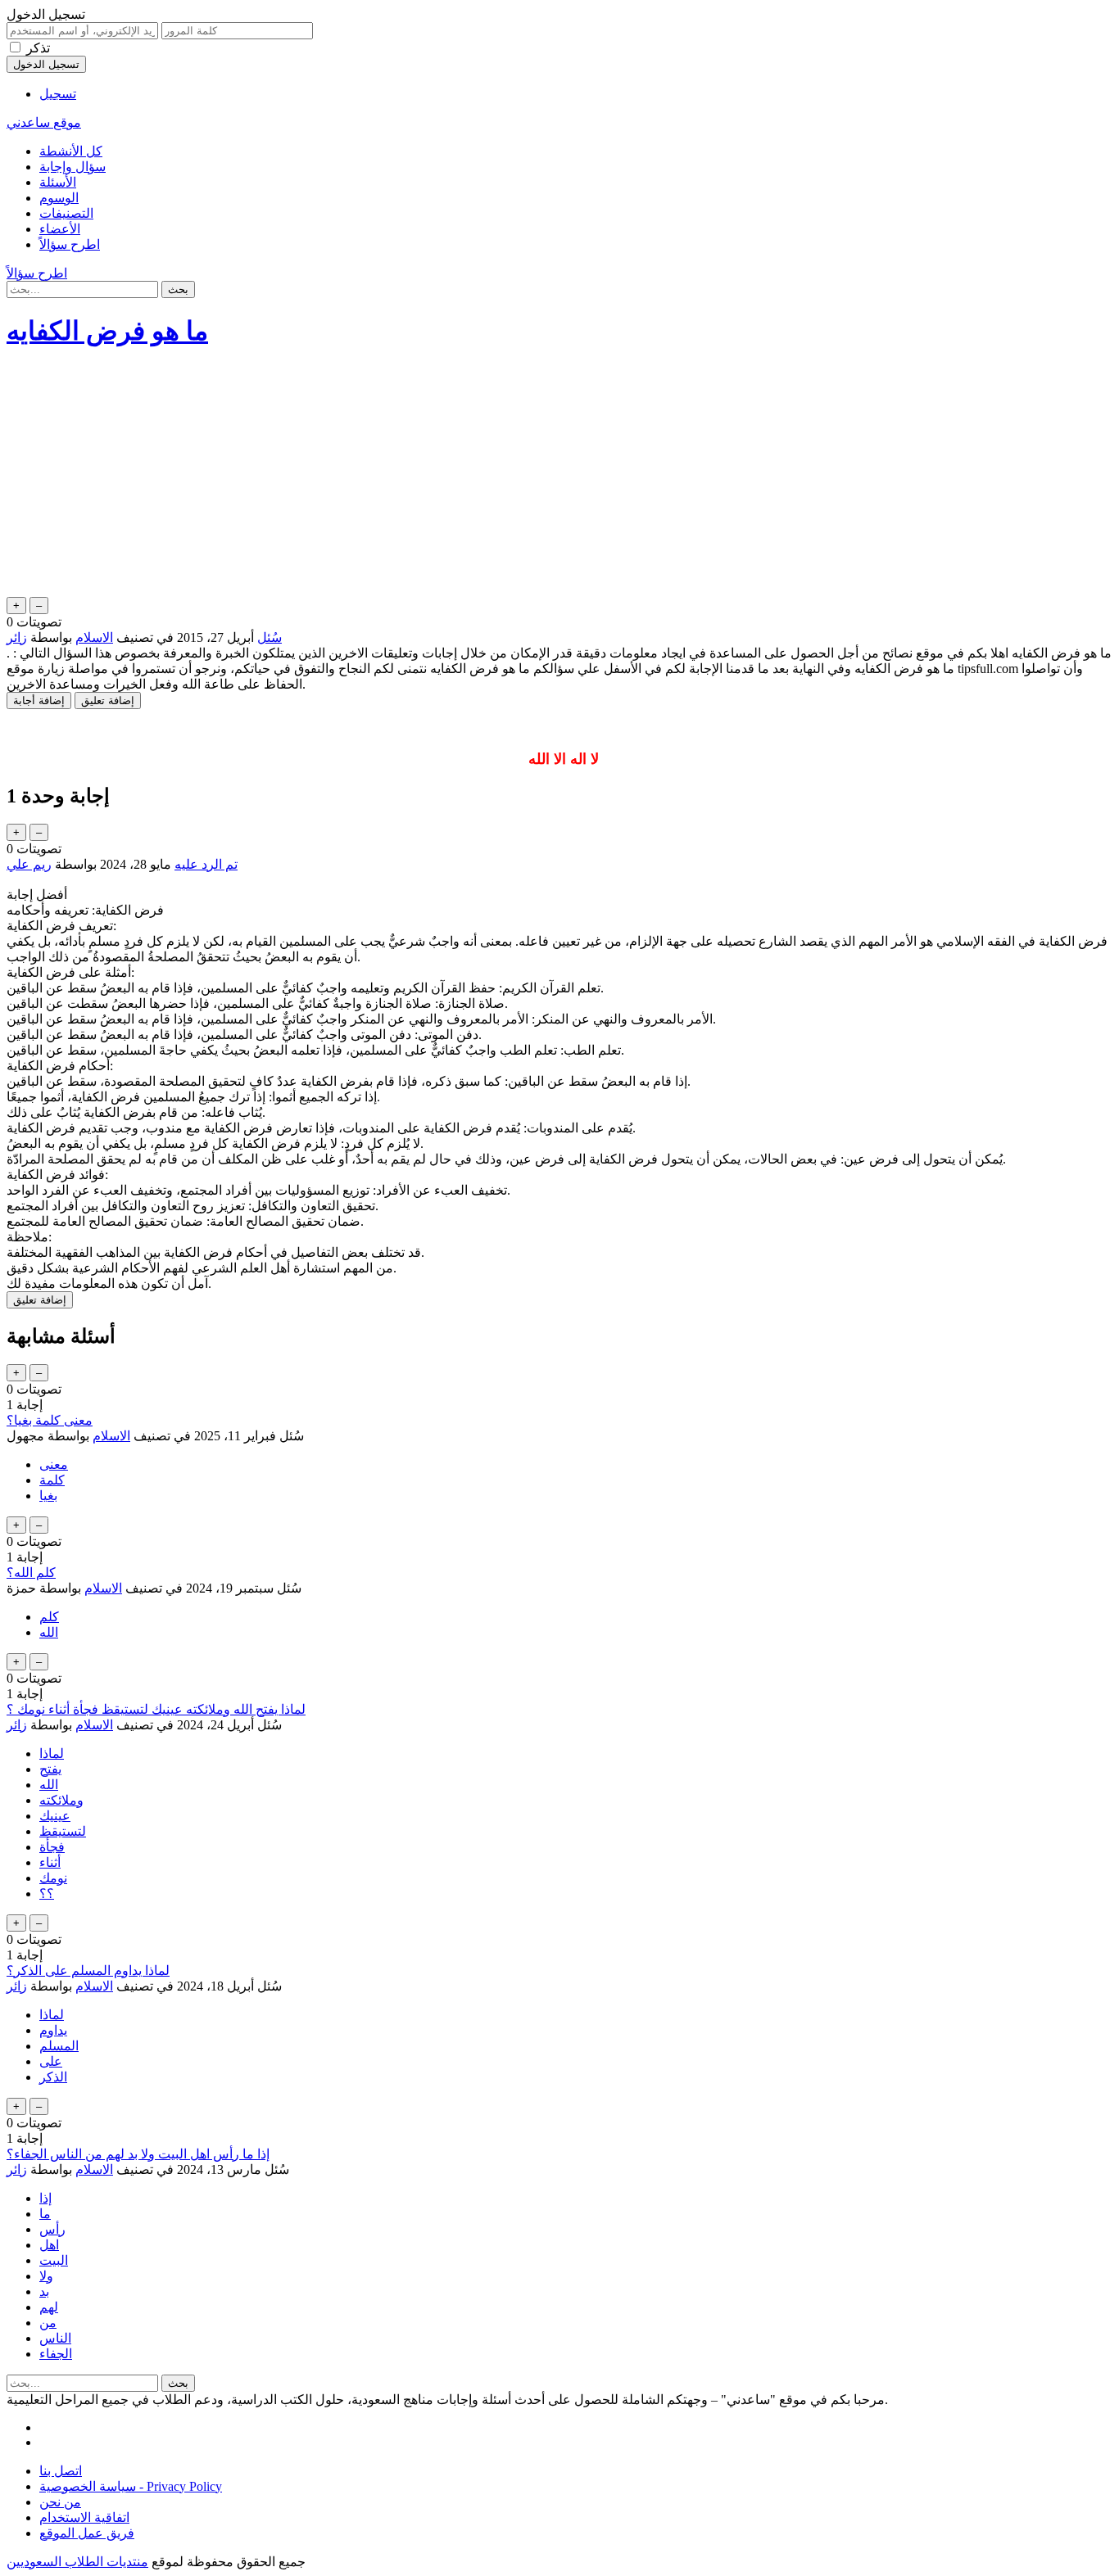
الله (49, 1632)
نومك (53, 1878)
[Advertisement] (559, 479)
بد (44, 2291)
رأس (52, 2229)
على (51, 2061)
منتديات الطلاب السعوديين (77, 2562)
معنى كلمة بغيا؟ (50, 1420)
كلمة (52, 1480)
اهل (49, 2245)
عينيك (55, 1816)
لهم (49, 2307)
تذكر (38, 48)
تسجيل (58, 94)
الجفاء (56, 2354)
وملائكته (61, 1800)
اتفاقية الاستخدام (84, 2517)
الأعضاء (60, 229)
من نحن (60, 2502)
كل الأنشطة (71, 151)
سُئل (270, 637)
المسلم (59, 2046)
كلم (49, 1617)
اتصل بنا (61, 2471)
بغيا (48, 1496)
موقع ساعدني (44, 122)
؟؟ (47, 1894)
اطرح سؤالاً (70, 244)
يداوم (53, 2030)
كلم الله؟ (31, 1573)
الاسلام (94, 637)
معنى (54, 1464)
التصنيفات (66, 213)
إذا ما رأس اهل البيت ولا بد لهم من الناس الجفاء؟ (138, 2154)
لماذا (52, 1753)
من (48, 2323)
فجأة (52, 1847)
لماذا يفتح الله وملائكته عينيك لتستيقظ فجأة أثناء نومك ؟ (156, 1709)
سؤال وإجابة (72, 167)
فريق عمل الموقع (87, 2533)
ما (45, 2214)
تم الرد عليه (206, 864)
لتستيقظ (63, 1831)
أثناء (50, 1862)
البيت (54, 2260)
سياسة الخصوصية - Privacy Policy (131, 2486)
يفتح (50, 1769)
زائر (17, 1725)
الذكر (53, 2077)
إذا (45, 2198)
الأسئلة (58, 182)
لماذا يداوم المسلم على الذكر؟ (88, 1970)
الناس (55, 2338)
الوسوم (59, 198)
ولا (46, 2276)
